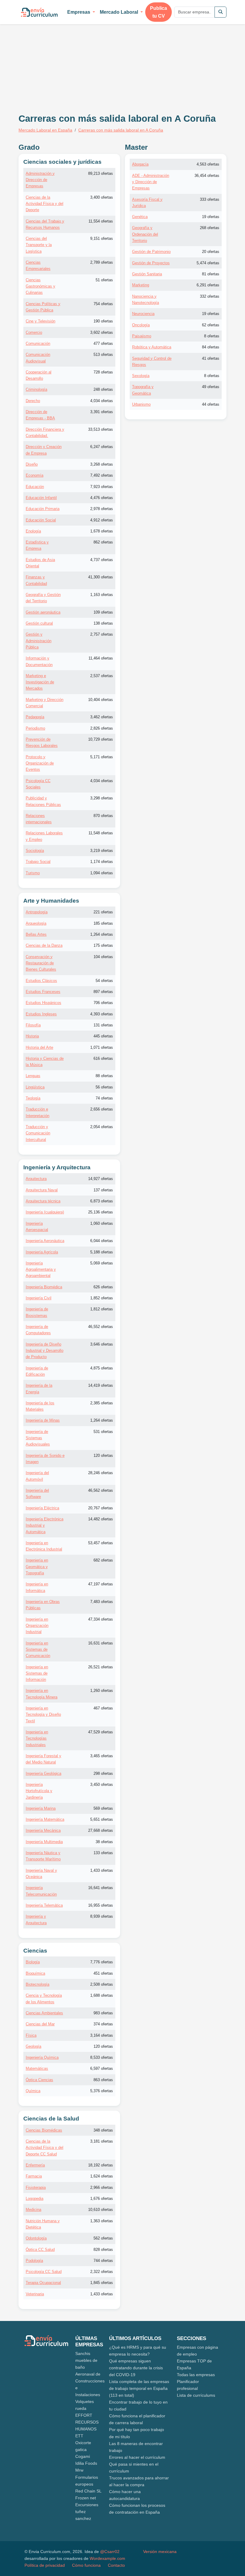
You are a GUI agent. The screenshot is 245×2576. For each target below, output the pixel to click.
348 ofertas (103, 2130)
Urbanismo (141, 404)
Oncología (141, 325)
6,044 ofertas (102, 1241)
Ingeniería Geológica (43, 1773)
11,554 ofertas (101, 221)
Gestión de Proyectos (151, 263)
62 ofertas (211, 325)
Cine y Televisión (40, 321)
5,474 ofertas (208, 263)
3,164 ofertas (102, 2035)
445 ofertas (103, 1036)
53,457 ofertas (101, 1543)
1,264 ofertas (102, 934)
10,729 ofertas (101, 739)
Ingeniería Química (42, 2057)
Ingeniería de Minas (43, 1420)
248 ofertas (103, 389)
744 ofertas (103, 2261)
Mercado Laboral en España (45, 130)
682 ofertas (103, 1560)
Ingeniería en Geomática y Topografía (37, 1567)
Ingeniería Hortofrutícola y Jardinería (39, 1791)
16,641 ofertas (101, 1888)
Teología (33, 1098)
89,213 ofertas (101, 173)
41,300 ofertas (101, 577)
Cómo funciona (86, 2565)
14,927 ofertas (101, 1179)
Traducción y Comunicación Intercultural (38, 1133)
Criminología (36, 389)
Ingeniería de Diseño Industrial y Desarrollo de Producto (45, 1351)
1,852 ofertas (102, 1298)
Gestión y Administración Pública (39, 641)
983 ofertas (103, 2013)
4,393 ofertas (102, 1014)
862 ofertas (103, 542)
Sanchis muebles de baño (86, 2360)
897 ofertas (103, 992)
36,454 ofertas (207, 176)
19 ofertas (211, 217)
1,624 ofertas (102, 2176)
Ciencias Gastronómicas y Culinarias (40, 286)
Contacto (116, 2565)
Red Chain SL (88, 2491)
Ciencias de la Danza (44, 945)
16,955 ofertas (101, 1905)
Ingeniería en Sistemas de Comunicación (38, 1650)
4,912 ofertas (102, 520)
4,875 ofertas (102, 1368)
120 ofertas (103, 1455)
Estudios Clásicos (41, 981)
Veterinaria (35, 2294)
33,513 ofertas (101, 429)
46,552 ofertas (101, 1327)
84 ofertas (211, 347)
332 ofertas (210, 296)
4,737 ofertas (102, 560)
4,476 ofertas (102, 498)
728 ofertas (103, 372)
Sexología (141, 376)
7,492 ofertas (102, 475)
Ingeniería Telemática (44, 1905)
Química (33, 2091)
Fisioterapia (36, 2187)
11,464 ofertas (101, 658)
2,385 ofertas (102, 1403)
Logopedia (35, 2199)
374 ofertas (103, 2024)
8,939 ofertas (102, 1916)
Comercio (34, 332)
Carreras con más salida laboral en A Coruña (121, 130)
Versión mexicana (160, 2552)
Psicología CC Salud (44, 2272)
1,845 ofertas (102, 2283)
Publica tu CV (159, 12)
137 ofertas (103, 1190)
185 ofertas (103, 923)
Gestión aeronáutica (43, 612)
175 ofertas (103, 945)
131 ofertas (103, 1025)
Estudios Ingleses (41, 1014)
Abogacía (140, 164)
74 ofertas (104, 1098)
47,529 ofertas (101, 1732)
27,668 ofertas (101, 1830)
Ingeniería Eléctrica (42, 1508)
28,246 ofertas (101, 1473)
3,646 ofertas (102, 1344)
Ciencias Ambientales (44, 2013)
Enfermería (35, 2165)
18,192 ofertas (101, 2165)
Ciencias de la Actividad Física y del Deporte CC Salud (45, 2148)
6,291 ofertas (208, 285)
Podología (34, 2261)
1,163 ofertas (102, 595)
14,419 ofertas (101, 1385)
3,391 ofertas (102, 412)
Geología (33, 2046)
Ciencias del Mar (40, 2024)
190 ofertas (103, 321)
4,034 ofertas (102, 401)
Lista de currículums (196, 2395)
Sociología (35, 851)
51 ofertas (104, 280)
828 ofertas (103, 2250)
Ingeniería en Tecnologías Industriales (37, 1738)
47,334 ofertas (101, 1619)
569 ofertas (103, 1808)
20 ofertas (211, 252)
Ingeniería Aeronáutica (45, 1241)
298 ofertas (103, 1773)
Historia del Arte (39, 1047)
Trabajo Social (38, 862)
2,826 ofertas (102, 728)
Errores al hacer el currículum (137, 2457)
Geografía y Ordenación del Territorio (145, 234)
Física (31, 2035)
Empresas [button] (79, 12)
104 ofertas (103, 957)
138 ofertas (103, 623)
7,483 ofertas (102, 1602)
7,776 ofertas (102, 1962)
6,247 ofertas (102, 447)
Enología (33, 531)
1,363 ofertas (102, 2221)
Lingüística (35, 1087)
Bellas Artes (36, 934)
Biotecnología (37, 1984)
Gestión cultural (39, 623)
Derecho (33, 401)
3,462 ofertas (102, 717)
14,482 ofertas (101, 1519)
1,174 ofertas (102, 862)
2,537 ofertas (102, 676)
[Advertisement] (69, 62)
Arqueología (36, 923)
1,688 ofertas (102, 1995)
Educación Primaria (43, 509)
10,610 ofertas (101, 2210)
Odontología (36, 2238)
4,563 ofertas (208, 164)
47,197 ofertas (101, 1584)
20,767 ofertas (101, 1508)
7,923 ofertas (102, 487)
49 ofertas (211, 387)
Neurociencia (143, 314)
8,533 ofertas (102, 2057)
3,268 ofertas (102, 464)
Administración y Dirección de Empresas (40, 180)
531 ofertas (103, 1432)
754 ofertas (103, 304)
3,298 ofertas (102, 798)
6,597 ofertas (102, 2068)
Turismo (33, 873)
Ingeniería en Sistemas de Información (37, 1673)
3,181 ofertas (102, 2141)
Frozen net (86, 2498)
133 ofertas (103, 1853)
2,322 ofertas (102, 2272)
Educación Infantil (41, 498)
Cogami (83, 2456)
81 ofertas (211, 274)
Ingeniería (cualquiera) (45, 1212)
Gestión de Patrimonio (151, 252)
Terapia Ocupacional (43, 2283)
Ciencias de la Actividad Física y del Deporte (45, 204)
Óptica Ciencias (39, 2080)
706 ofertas (103, 1003)
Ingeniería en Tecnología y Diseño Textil (43, 1715)
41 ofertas (211, 358)
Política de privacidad (45, 2565)
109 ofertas (103, 612)
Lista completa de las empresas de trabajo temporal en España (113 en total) (139, 2388)
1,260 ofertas (102, 1691)
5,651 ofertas (102, 1819)
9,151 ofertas (102, 238)
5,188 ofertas (102, 1252)
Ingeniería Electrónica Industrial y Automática (45, 1525)
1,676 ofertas (102, 2199)
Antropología (37, 912)
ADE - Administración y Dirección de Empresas (151, 182)
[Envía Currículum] (39, 12)
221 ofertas (103, 912)
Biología (33, 1962)
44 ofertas (211, 404)
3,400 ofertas (102, 197)
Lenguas (33, 1076)
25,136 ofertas (101, 1212)
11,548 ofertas (101, 833)
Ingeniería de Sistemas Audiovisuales (38, 1438)
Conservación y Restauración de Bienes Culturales (41, 963)
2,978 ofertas (102, 509)
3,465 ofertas (102, 1756)
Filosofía (33, 1025)
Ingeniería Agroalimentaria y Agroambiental (41, 1270)
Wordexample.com (107, 2558)
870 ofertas (103, 816)
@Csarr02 (110, 2552)
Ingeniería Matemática (45, 1819)
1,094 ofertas (102, 873)
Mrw (79, 2470)
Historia (32, 1036)
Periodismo (35, 728)
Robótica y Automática (152, 347)
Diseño (32, 464)
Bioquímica (35, 1973)
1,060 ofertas (102, 1223)
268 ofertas (210, 228)
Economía (35, 475)
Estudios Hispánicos (43, 1003)
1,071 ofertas (102, 1047)
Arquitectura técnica (43, 1201)
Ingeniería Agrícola (42, 1252)
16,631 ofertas (101, 1643)
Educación (35, 487)
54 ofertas (104, 981)
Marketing (141, 285)
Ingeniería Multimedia (44, 1842)
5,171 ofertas (102, 757)
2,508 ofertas (102, 1984)
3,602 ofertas (102, 332)
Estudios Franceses (43, 992)
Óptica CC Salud (40, 2250)
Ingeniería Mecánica (43, 1830)
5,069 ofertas (102, 1263)
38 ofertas (104, 1842)
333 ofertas (210, 199)
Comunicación (38, 343)
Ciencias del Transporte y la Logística (39, 245)
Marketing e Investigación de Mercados (40, 682)
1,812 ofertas (102, 1309)
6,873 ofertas (102, 1201)
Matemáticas (37, 2068)
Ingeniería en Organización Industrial (37, 1626)
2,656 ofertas (102, 1109)
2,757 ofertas (102, 634)
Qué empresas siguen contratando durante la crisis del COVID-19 (136, 2368)
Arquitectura (36, 1179)
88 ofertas (104, 1076)
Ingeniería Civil (39, 1298)
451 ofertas (103, 1973)
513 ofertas (103, 355)
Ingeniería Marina (41, 1808)
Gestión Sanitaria (147, 274)
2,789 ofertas (102, 262)
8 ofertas (212, 336)
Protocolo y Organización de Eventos (40, 763)
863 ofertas (103, 2080)
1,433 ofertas (102, 1870)
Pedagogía (35, 717)
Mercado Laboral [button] (120, 12)
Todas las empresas (196, 2375)
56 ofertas (104, 1087)
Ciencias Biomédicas (44, 2130)
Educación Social (41, 520)
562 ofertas (103, 2238)
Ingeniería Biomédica (44, 1287)
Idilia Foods (86, 2463)
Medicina (33, 2210)
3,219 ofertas (102, 851)
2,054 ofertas (102, 1127)
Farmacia (34, 2176)
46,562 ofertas (101, 1490)
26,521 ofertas (101, 1667)
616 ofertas (103, 1058)
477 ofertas (103, 343)
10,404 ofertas (101, 700)
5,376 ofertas (102, 2091)
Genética (140, 217)
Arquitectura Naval (42, 1190)
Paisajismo (142, 336)
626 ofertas (103, 1287)
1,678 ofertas (102, 531)
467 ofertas (103, 1708)
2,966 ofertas (102, 2187)
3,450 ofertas (102, 1784)
